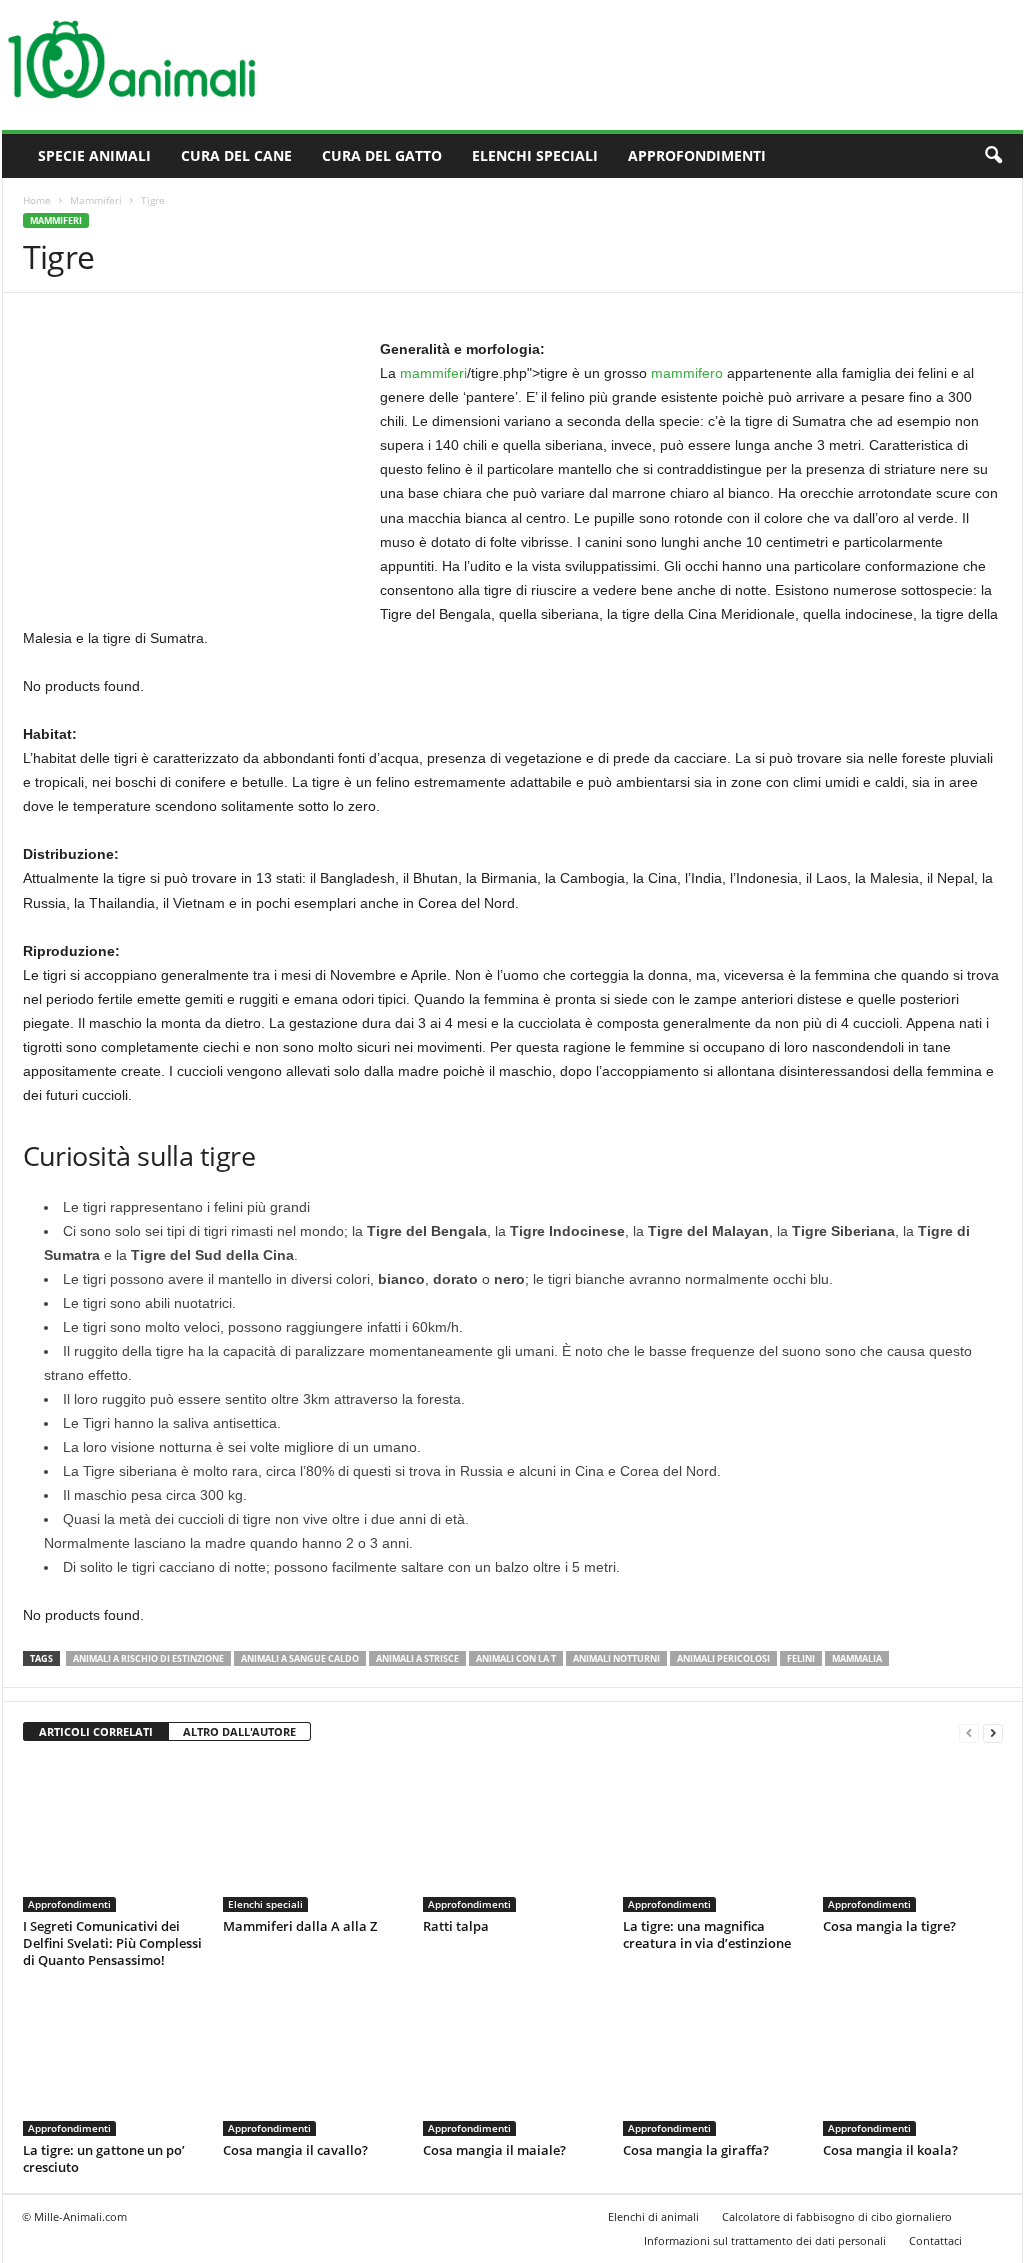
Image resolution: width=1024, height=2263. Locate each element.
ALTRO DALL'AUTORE (239, 1731)
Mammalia (857, 1658)
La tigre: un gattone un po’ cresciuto (104, 2158)
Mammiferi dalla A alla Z (300, 1926)
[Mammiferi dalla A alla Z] (313, 1837)
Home (37, 200)
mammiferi (433, 373)
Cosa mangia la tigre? (889, 1926)
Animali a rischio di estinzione (148, 1658)
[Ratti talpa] (513, 1837)
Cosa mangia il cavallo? (295, 2150)
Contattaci (935, 2240)
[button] (993, 156)
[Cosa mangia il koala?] (913, 2061)
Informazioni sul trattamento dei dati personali (765, 2240)
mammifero (687, 373)
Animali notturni (616, 1658)
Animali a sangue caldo (300, 1658)
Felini (801, 1658)
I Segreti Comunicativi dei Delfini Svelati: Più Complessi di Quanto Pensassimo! (112, 1943)
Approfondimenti (697, 155)
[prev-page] (969, 1732)
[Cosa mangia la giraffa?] (713, 2061)
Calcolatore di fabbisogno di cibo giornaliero (837, 2216)
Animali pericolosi (723, 1658)
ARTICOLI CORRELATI (96, 1731)
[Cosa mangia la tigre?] (913, 1837)
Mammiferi (96, 200)
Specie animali (94, 155)
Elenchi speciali (535, 155)
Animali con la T (516, 1658)
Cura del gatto (382, 155)
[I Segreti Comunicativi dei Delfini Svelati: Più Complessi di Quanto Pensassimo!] (113, 1837)
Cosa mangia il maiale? (494, 2150)
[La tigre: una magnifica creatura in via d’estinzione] (713, 1837)
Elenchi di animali (653, 2216)
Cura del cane (236, 155)
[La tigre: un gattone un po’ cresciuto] (113, 2061)
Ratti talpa (456, 1926)
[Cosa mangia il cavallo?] (313, 2061)
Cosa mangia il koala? (890, 2150)
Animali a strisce (417, 1658)
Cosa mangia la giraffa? (696, 2150)
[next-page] (993, 1732)
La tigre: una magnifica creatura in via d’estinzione (707, 1934)
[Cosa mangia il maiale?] (513, 2061)
